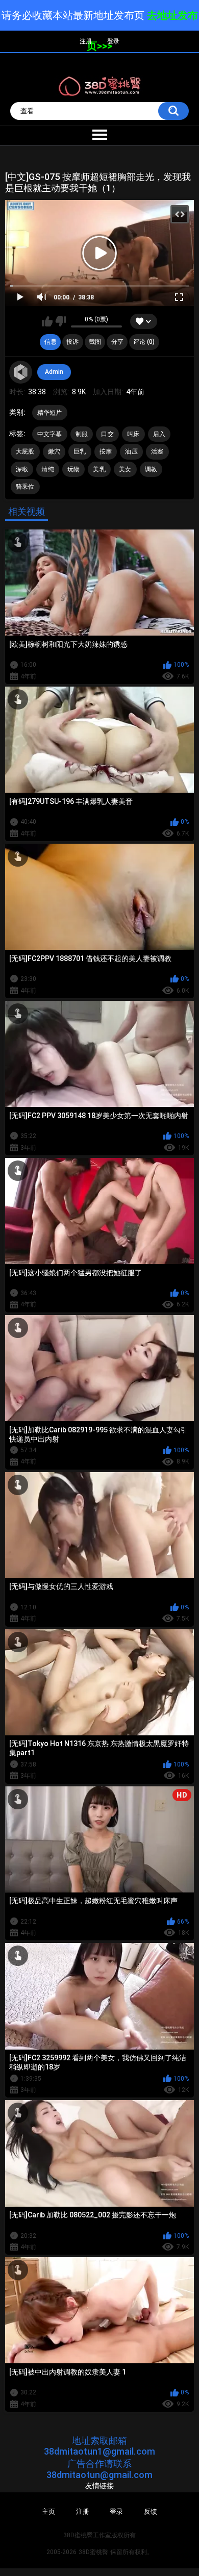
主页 (48, 2511)
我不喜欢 (60, 321)
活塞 (157, 451)
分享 (117, 342)
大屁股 (25, 451)
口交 (107, 434)
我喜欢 (47, 321)
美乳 (99, 469)
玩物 (74, 469)
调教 (151, 469)
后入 (159, 434)
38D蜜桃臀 (93, 2552)
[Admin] (21, 372)
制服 (82, 434)
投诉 (72, 342)
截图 (95, 342)
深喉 (22, 469)
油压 (131, 451)
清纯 (48, 469)
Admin (54, 372)
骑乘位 (25, 487)
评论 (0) (144, 342)
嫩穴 (54, 451)
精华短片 (50, 413)
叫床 (133, 434)
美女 (125, 469)
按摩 (106, 451)
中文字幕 (50, 434)
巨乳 (80, 451)
